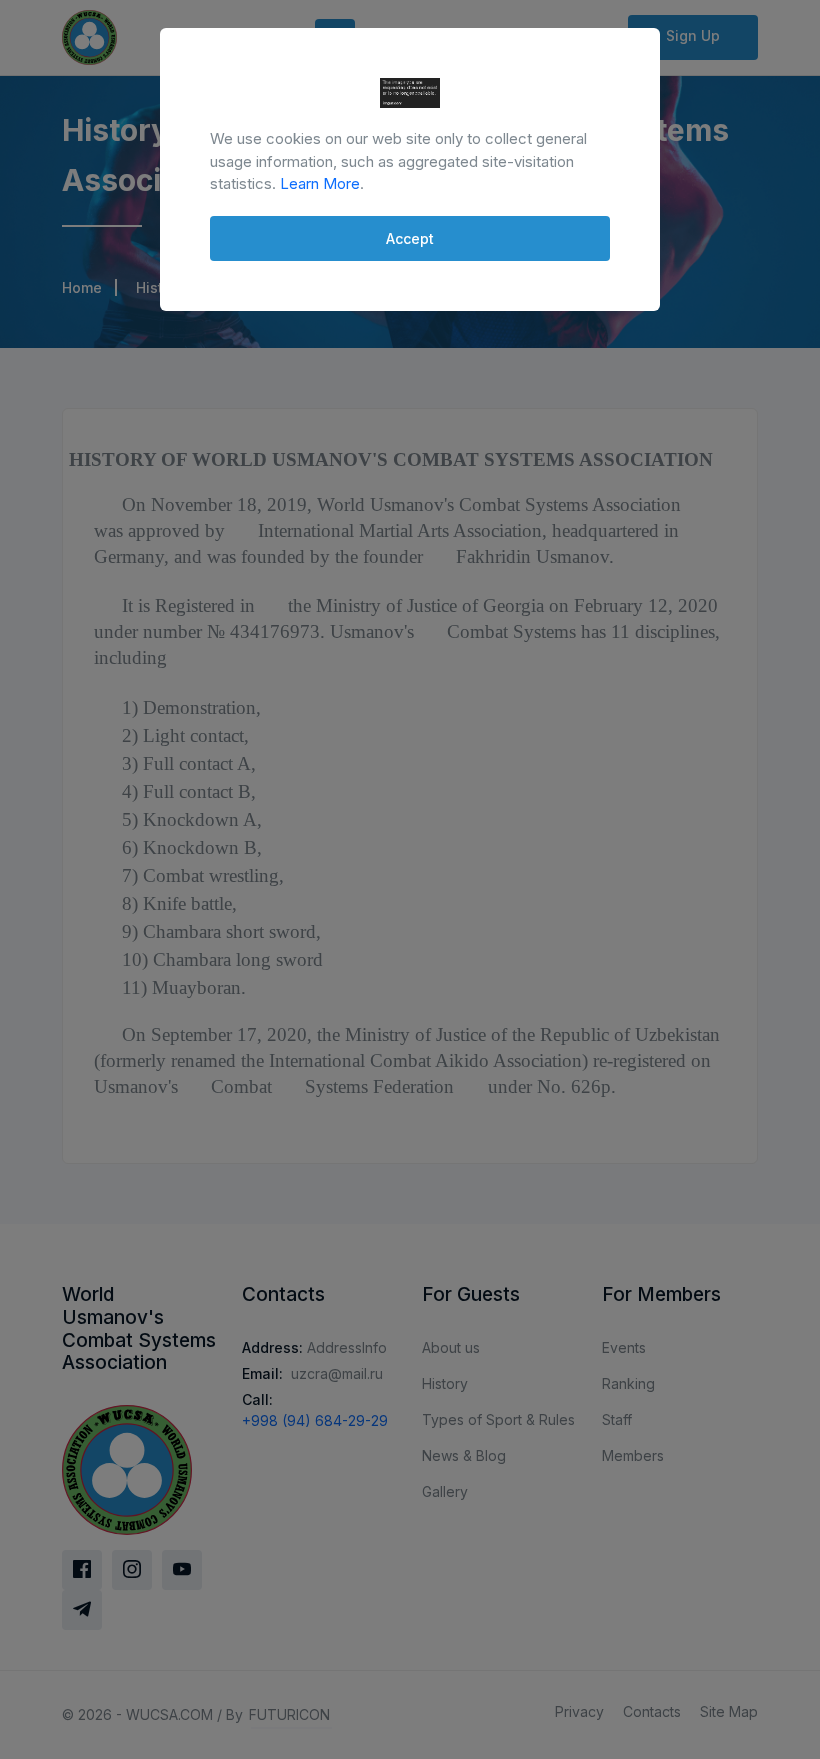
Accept (410, 238)
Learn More (320, 183)
